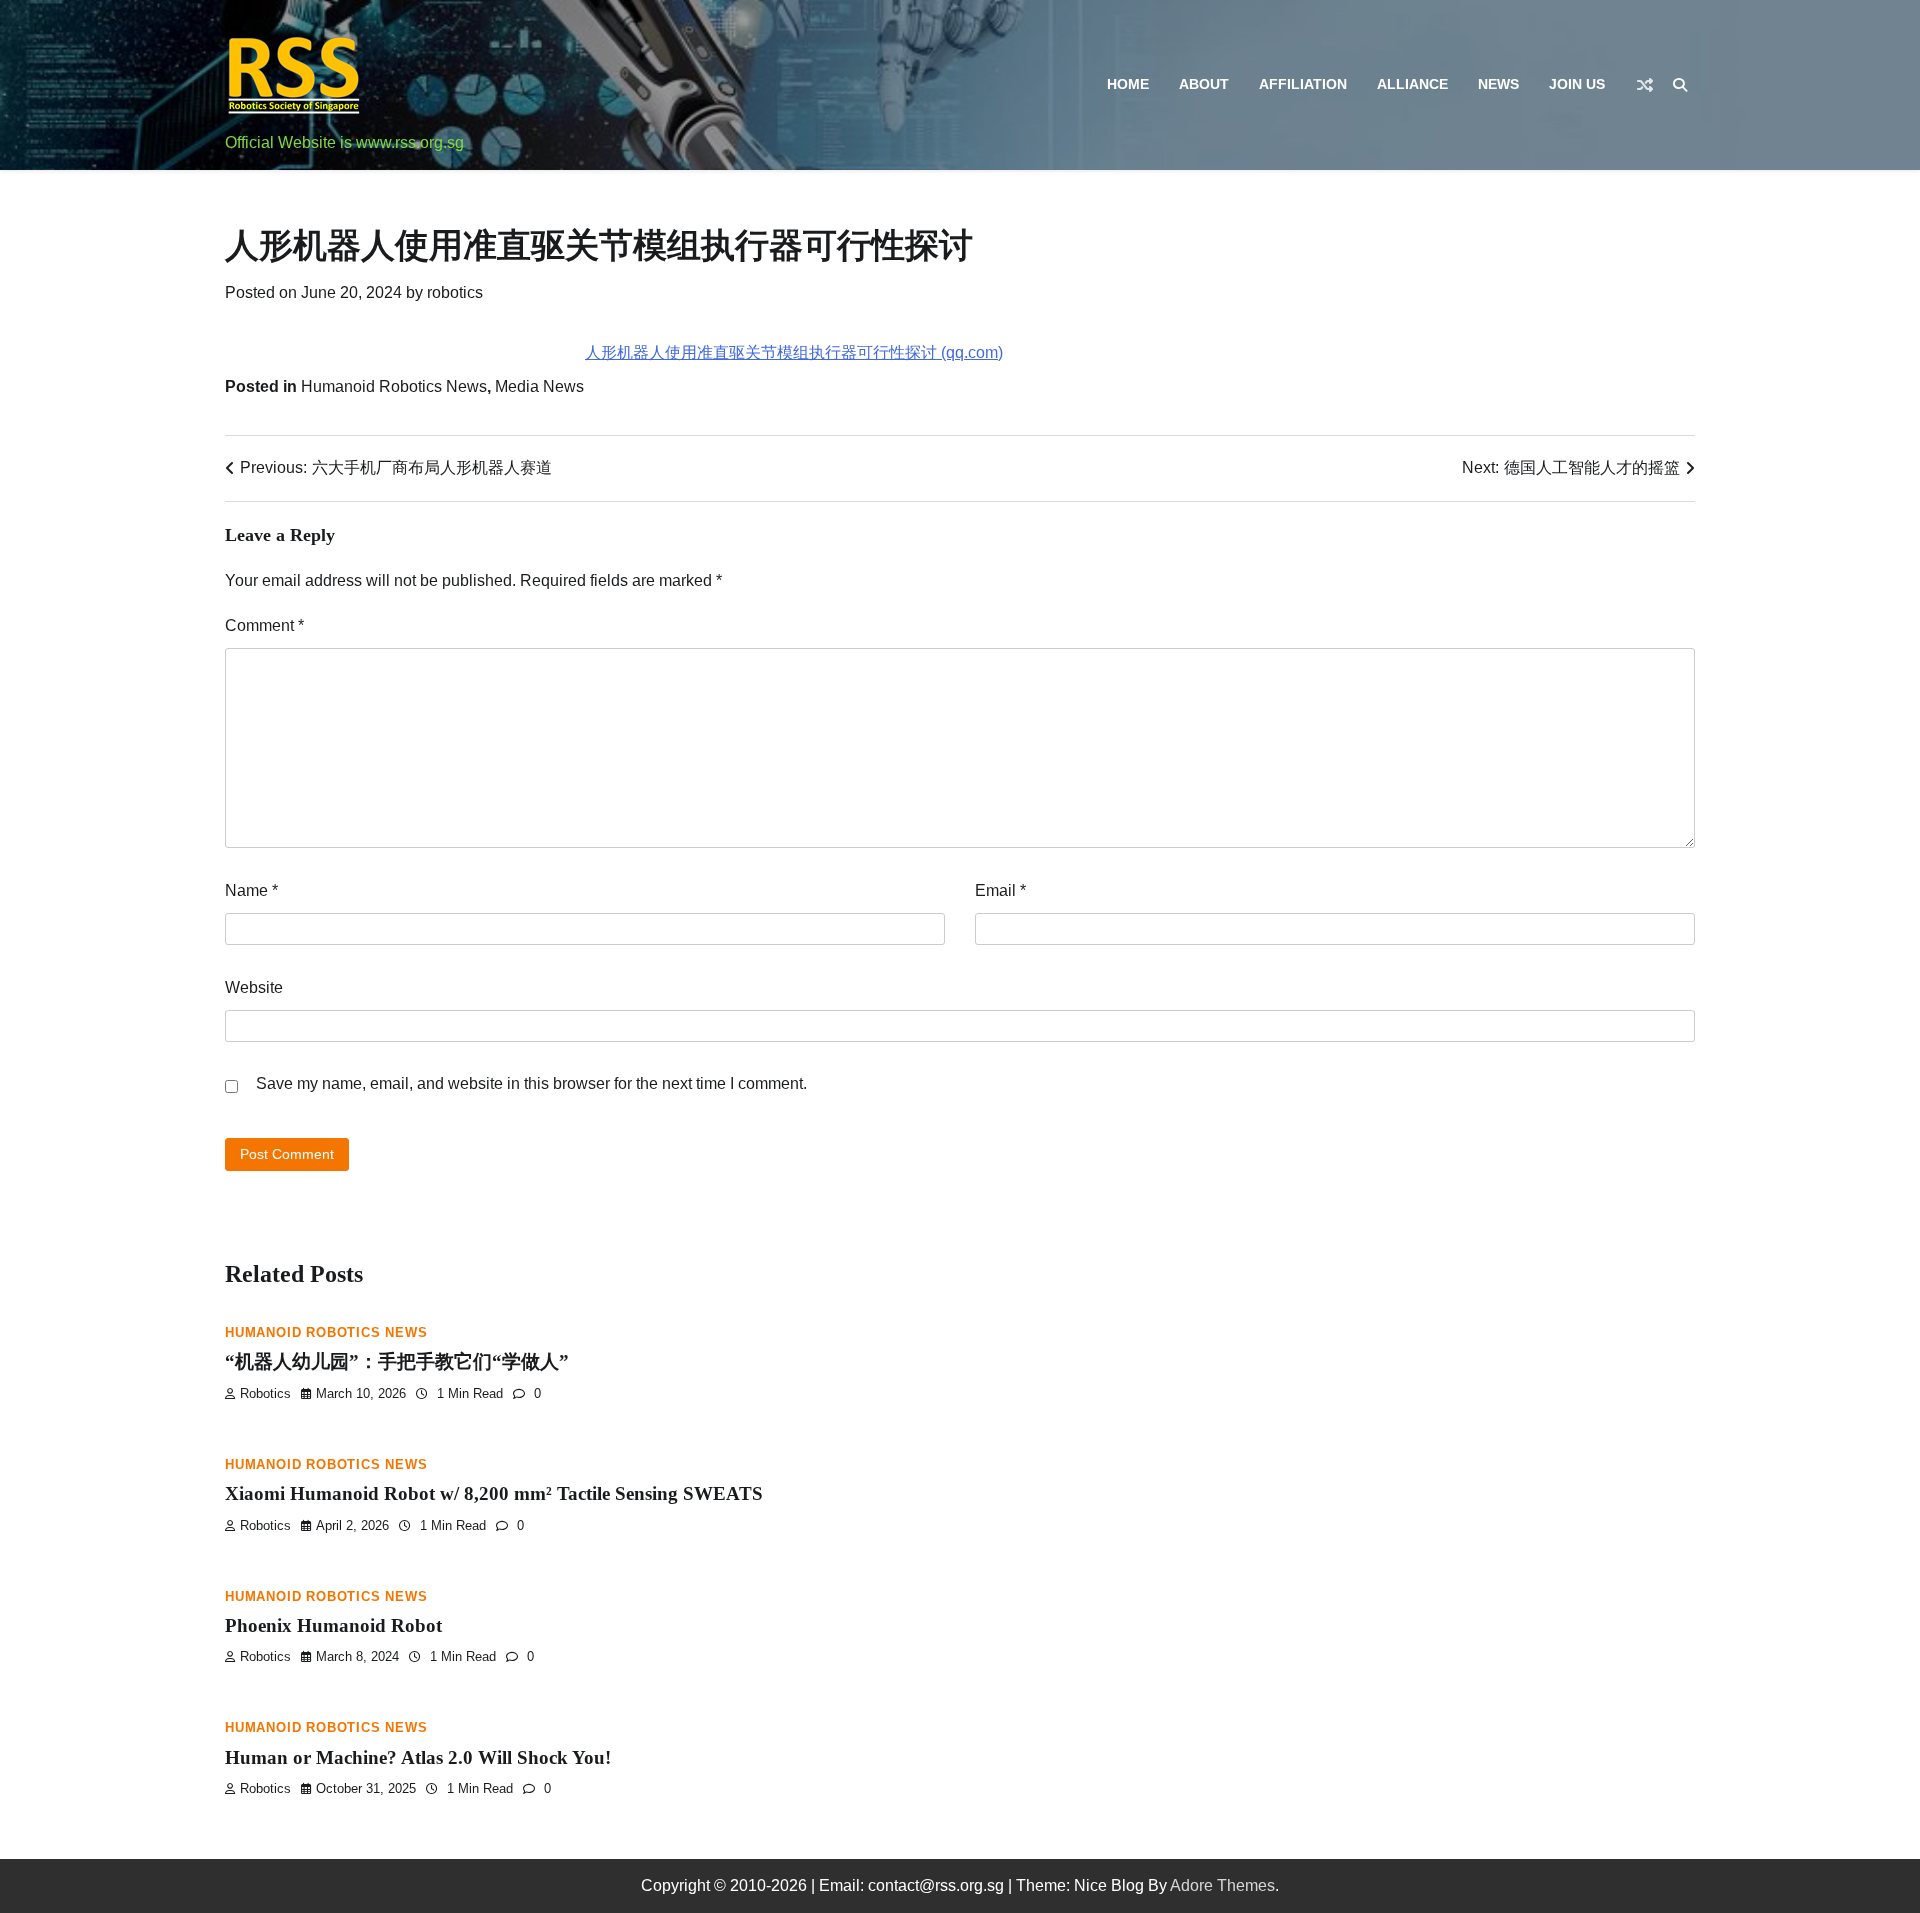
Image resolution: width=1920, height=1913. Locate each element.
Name (251, 890)
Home (1128, 84)
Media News (539, 386)
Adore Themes (1222, 1885)
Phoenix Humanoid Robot (333, 1625)
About (1204, 84)
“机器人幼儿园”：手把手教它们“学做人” (397, 1361)
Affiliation (1303, 84)
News (1498, 84)
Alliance (1412, 84)
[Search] (1680, 85)
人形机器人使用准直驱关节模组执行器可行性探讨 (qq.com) (794, 352)
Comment (264, 625)
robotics (455, 292)
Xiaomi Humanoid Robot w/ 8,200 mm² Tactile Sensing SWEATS (494, 1493)
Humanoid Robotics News (394, 386)
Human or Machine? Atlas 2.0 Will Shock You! (418, 1757)
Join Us (1577, 84)
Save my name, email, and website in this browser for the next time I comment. (531, 1083)
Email (1000, 890)
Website (254, 987)
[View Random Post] (1645, 85)
